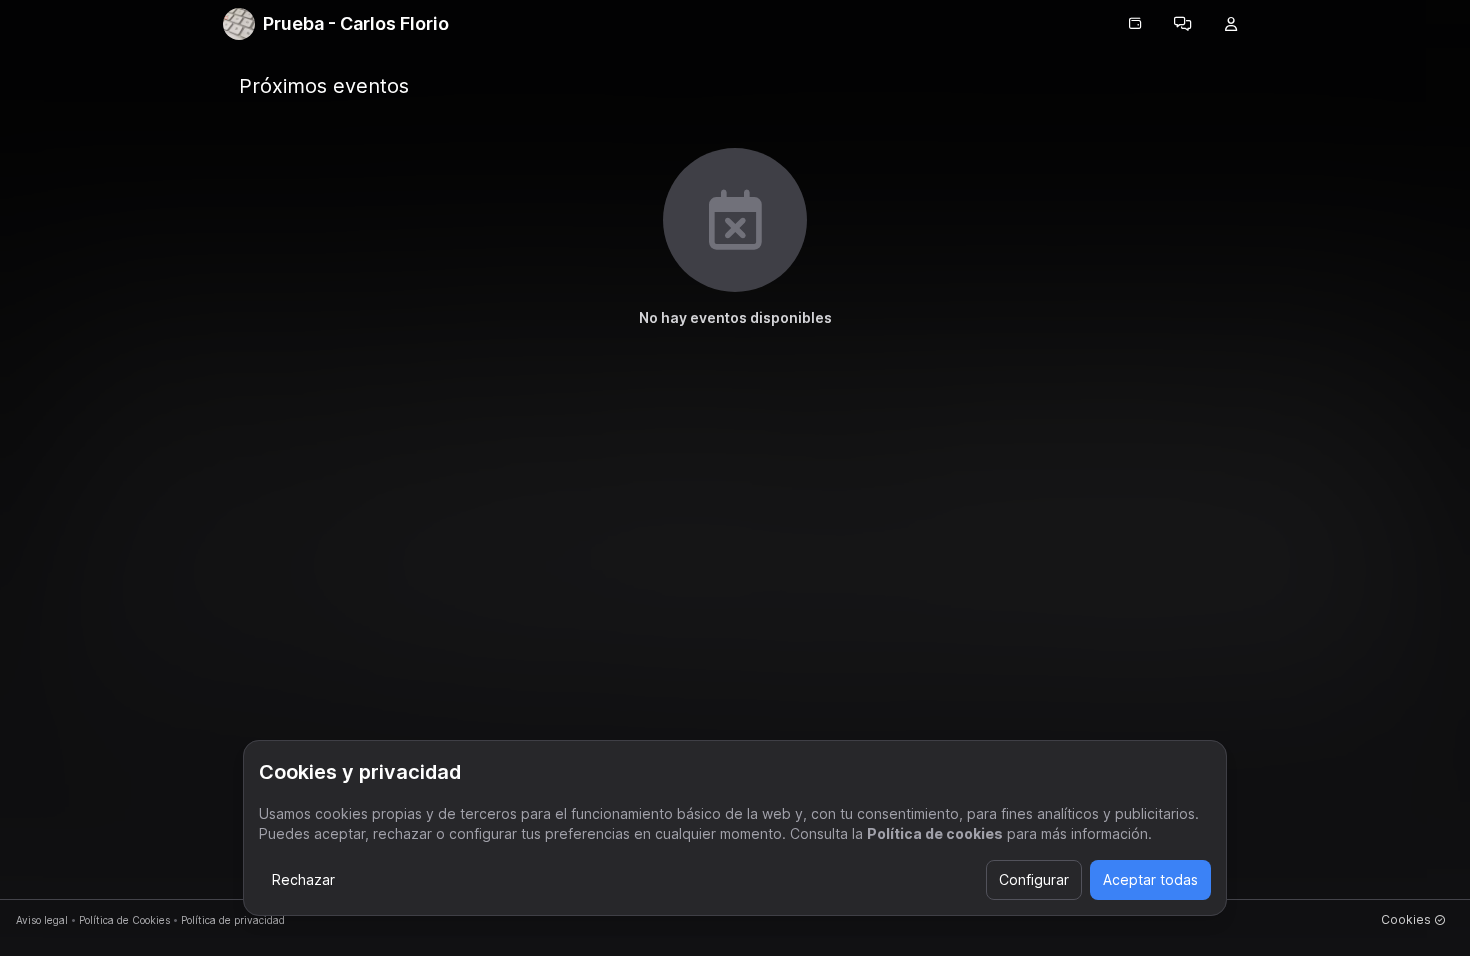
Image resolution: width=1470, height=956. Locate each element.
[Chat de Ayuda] (1183, 24)
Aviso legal (42, 920)
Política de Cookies (124, 920)
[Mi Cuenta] (1231, 24)
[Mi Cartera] (1135, 24)
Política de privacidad (233, 920)
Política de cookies (935, 833)
